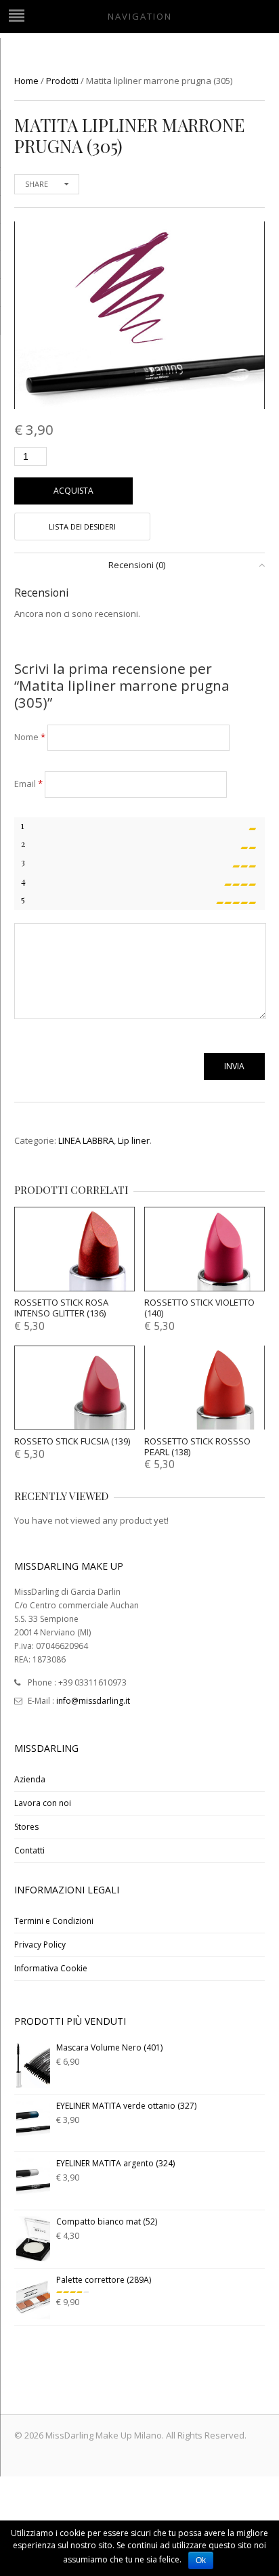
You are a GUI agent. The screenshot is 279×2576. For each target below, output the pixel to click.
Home (26, 81)
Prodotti (62, 81)
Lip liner (134, 1140)
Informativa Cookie (51, 1968)
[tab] (139, 565)
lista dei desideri (82, 527)
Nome (30, 737)
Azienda (30, 1779)
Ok (201, 2560)
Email (28, 783)
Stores (26, 1827)
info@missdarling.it (93, 1701)
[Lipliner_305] (139, 315)
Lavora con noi (43, 1803)
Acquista (73, 491)
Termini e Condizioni (54, 1921)
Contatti (29, 1850)
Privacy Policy (40, 1945)
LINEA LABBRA (86, 1140)
